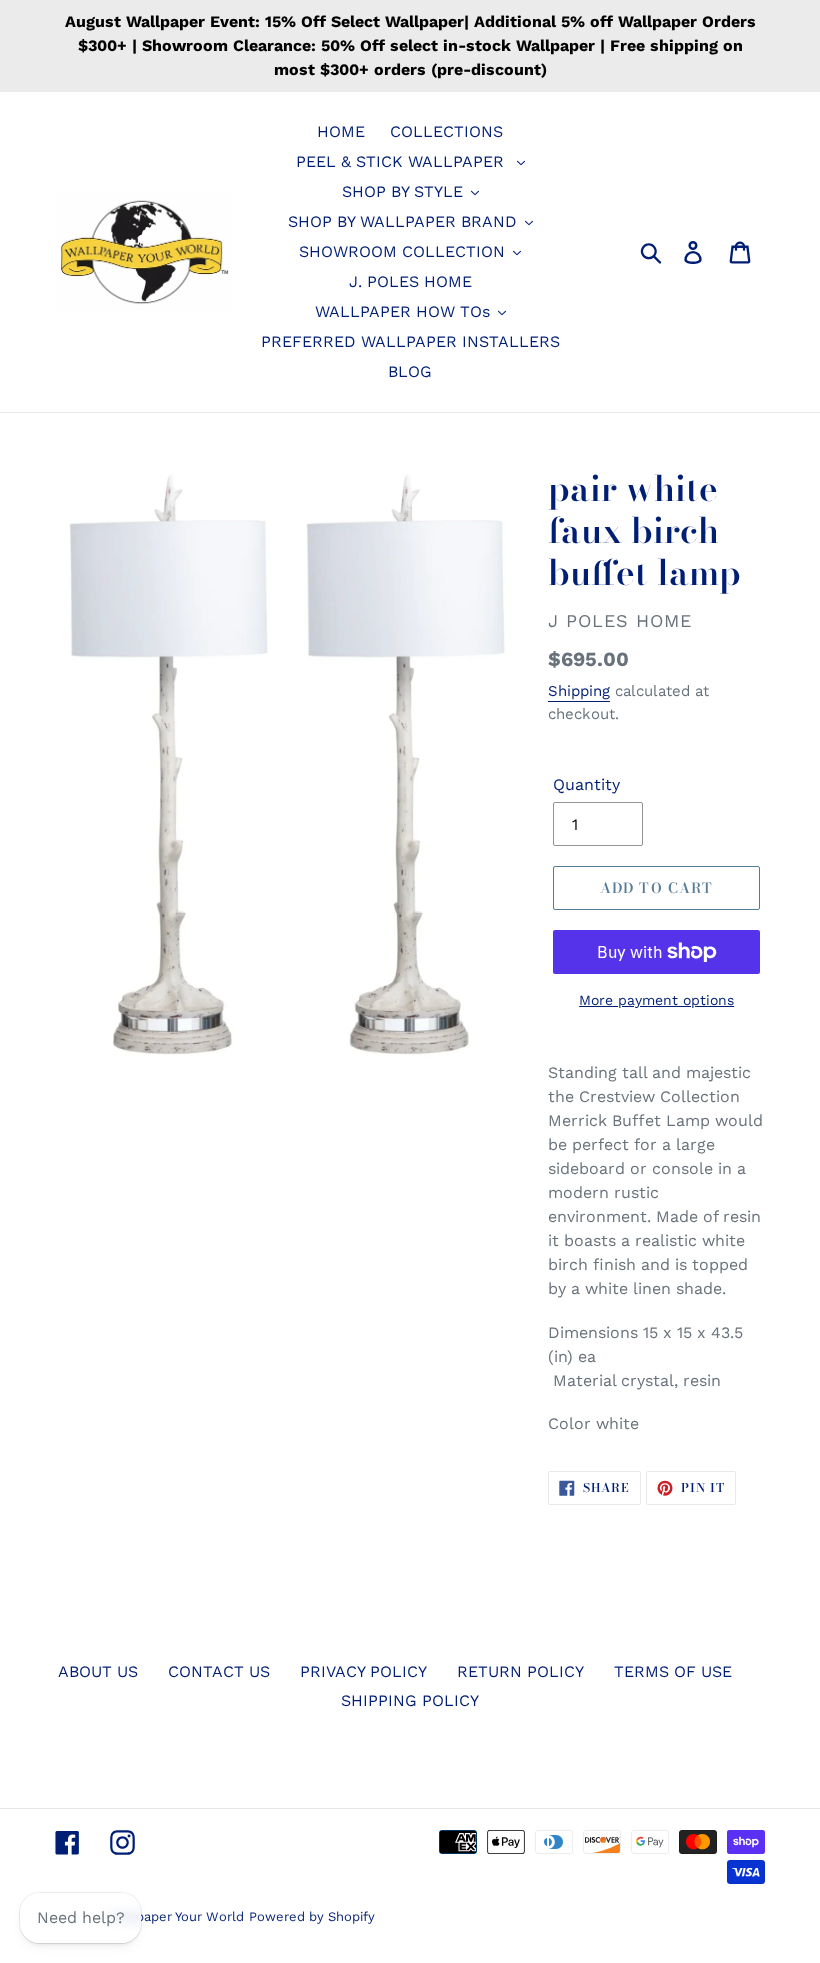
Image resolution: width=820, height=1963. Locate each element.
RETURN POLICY (520, 1671)
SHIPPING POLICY (410, 1700)
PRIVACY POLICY (363, 1671)
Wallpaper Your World (176, 1916)
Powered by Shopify (312, 1916)
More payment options (656, 1000)
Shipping (579, 691)
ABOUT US (98, 1671)
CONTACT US (219, 1671)
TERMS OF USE (673, 1671)
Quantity (586, 784)
